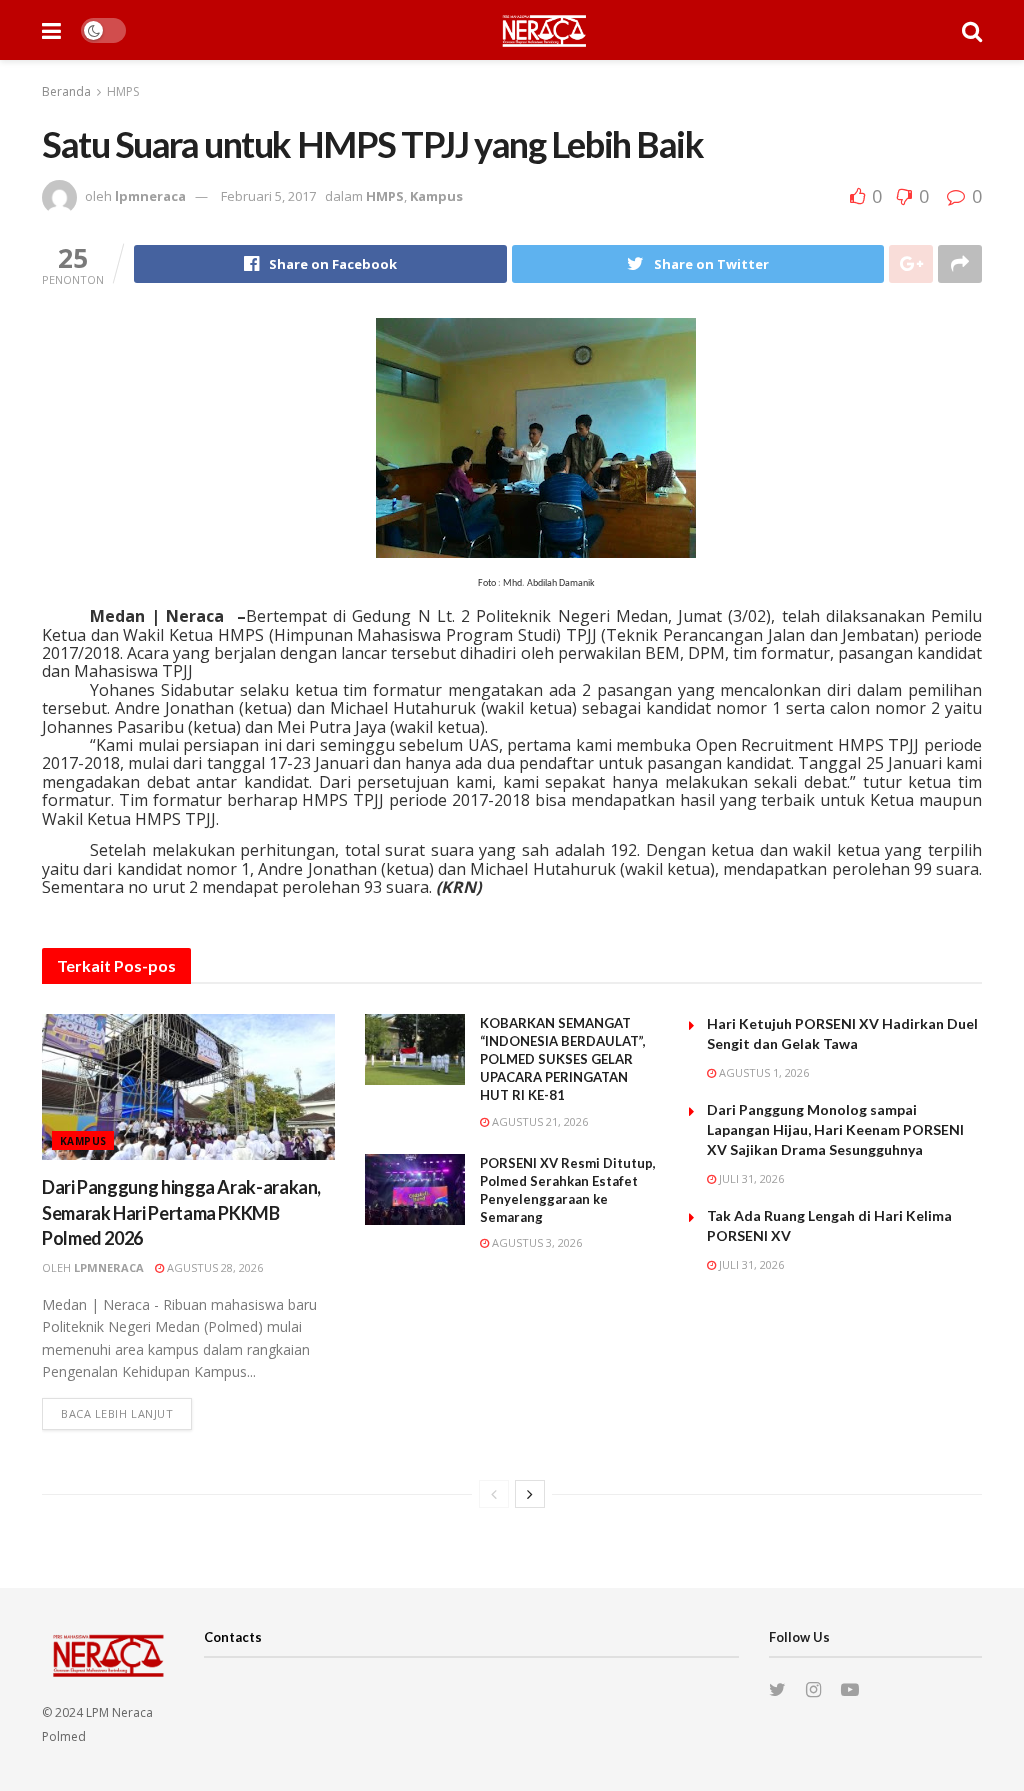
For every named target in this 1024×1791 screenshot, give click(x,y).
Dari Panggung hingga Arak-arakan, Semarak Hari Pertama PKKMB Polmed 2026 (181, 1212)
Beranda (66, 91)
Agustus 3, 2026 (535, 1242)
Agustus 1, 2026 (762, 1072)
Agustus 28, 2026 (213, 1267)
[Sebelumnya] (494, 1494)
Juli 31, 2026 (750, 1178)
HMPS (123, 91)
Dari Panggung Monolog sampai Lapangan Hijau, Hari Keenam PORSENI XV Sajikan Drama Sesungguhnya (835, 1129)
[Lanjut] (530, 1494)
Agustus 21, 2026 (538, 1121)
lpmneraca (150, 196)
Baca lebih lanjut (117, 1413)
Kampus (436, 196)
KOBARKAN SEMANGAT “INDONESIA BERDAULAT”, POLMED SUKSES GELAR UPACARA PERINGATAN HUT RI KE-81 (563, 1059)
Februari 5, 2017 (268, 196)
